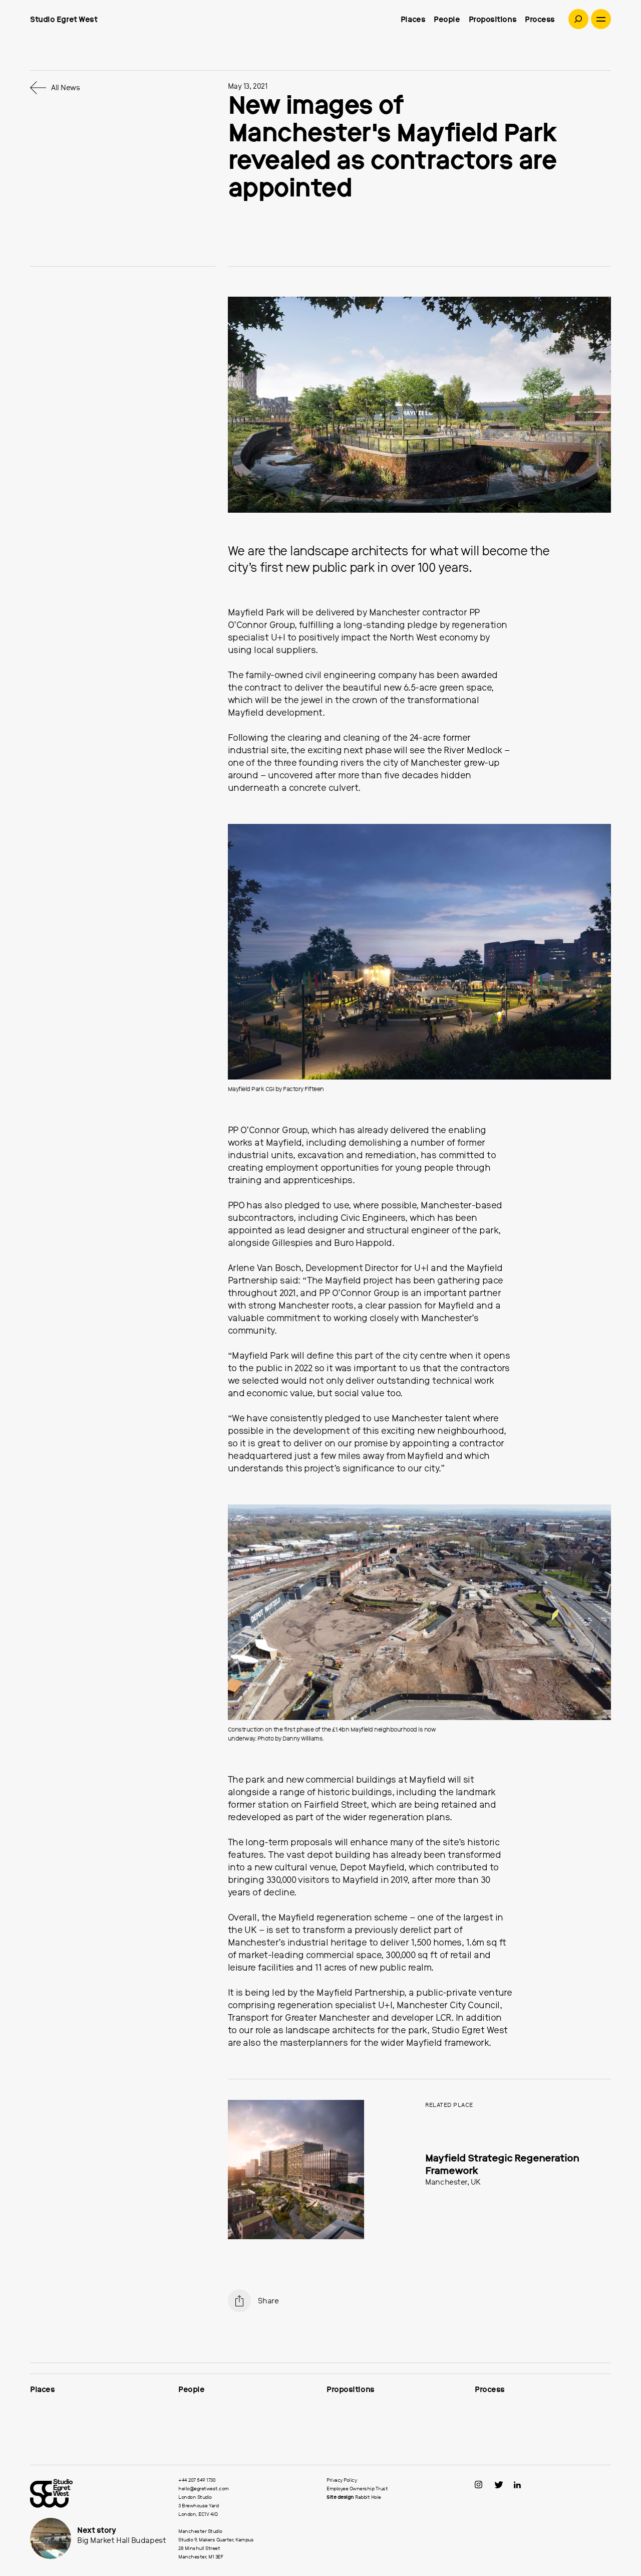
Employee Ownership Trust (357, 2489)
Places (413, 20)
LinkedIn (522, 2485)
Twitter (503, 2485)
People (447, 20)
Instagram (484, 2485)
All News (65, 88)
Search (578, 19)
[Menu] (601, 19)
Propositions (493, 20)
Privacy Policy (342, 2480)
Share (268, 2301)
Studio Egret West (64, 20)
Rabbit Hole (368, 2497)
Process (540, 20)
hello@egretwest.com (204, 2489)
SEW (98, 2493)
